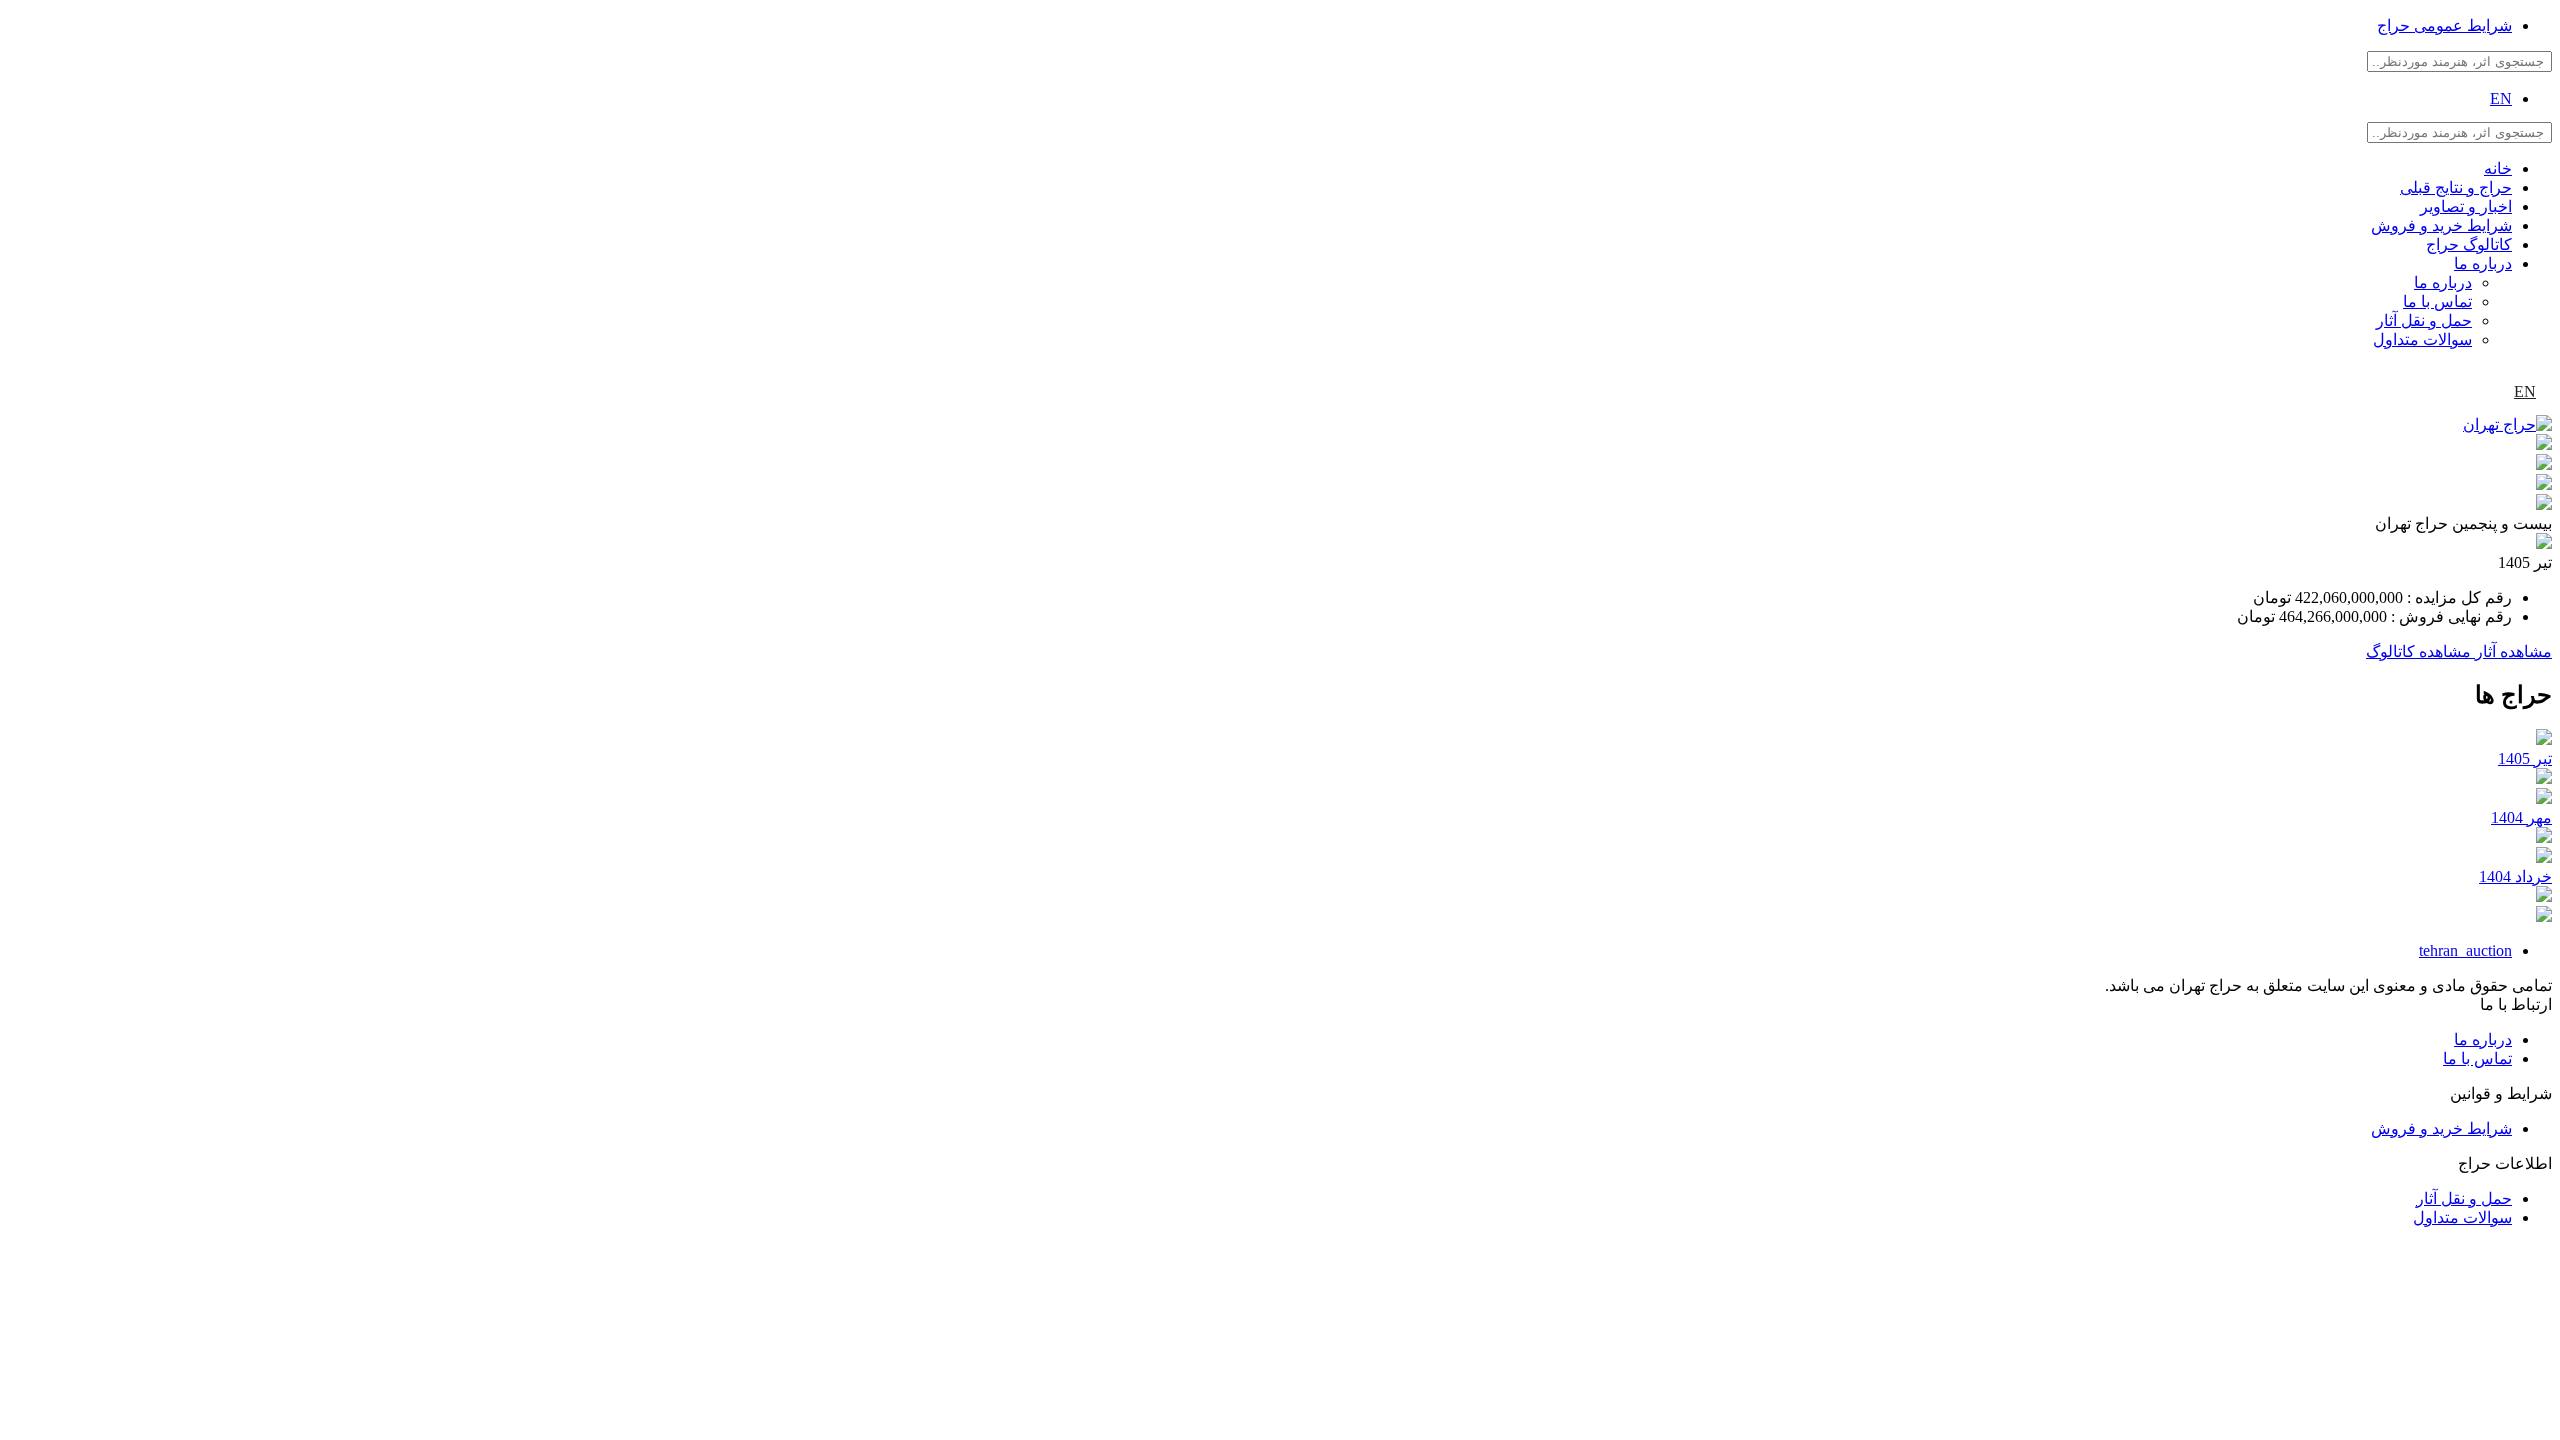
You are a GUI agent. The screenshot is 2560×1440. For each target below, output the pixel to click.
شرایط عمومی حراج (2444, 25)
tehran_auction (2465, 950)
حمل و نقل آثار (2424, 320)
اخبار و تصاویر (2466, 206)
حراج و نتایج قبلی (2456, 187)
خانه (2498, 168)
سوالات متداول (2422, 339)
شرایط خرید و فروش (2441, 225)
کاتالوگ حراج (2469, 244)
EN (2501, 98)
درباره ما (2483, 263)
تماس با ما (2437, 301)
